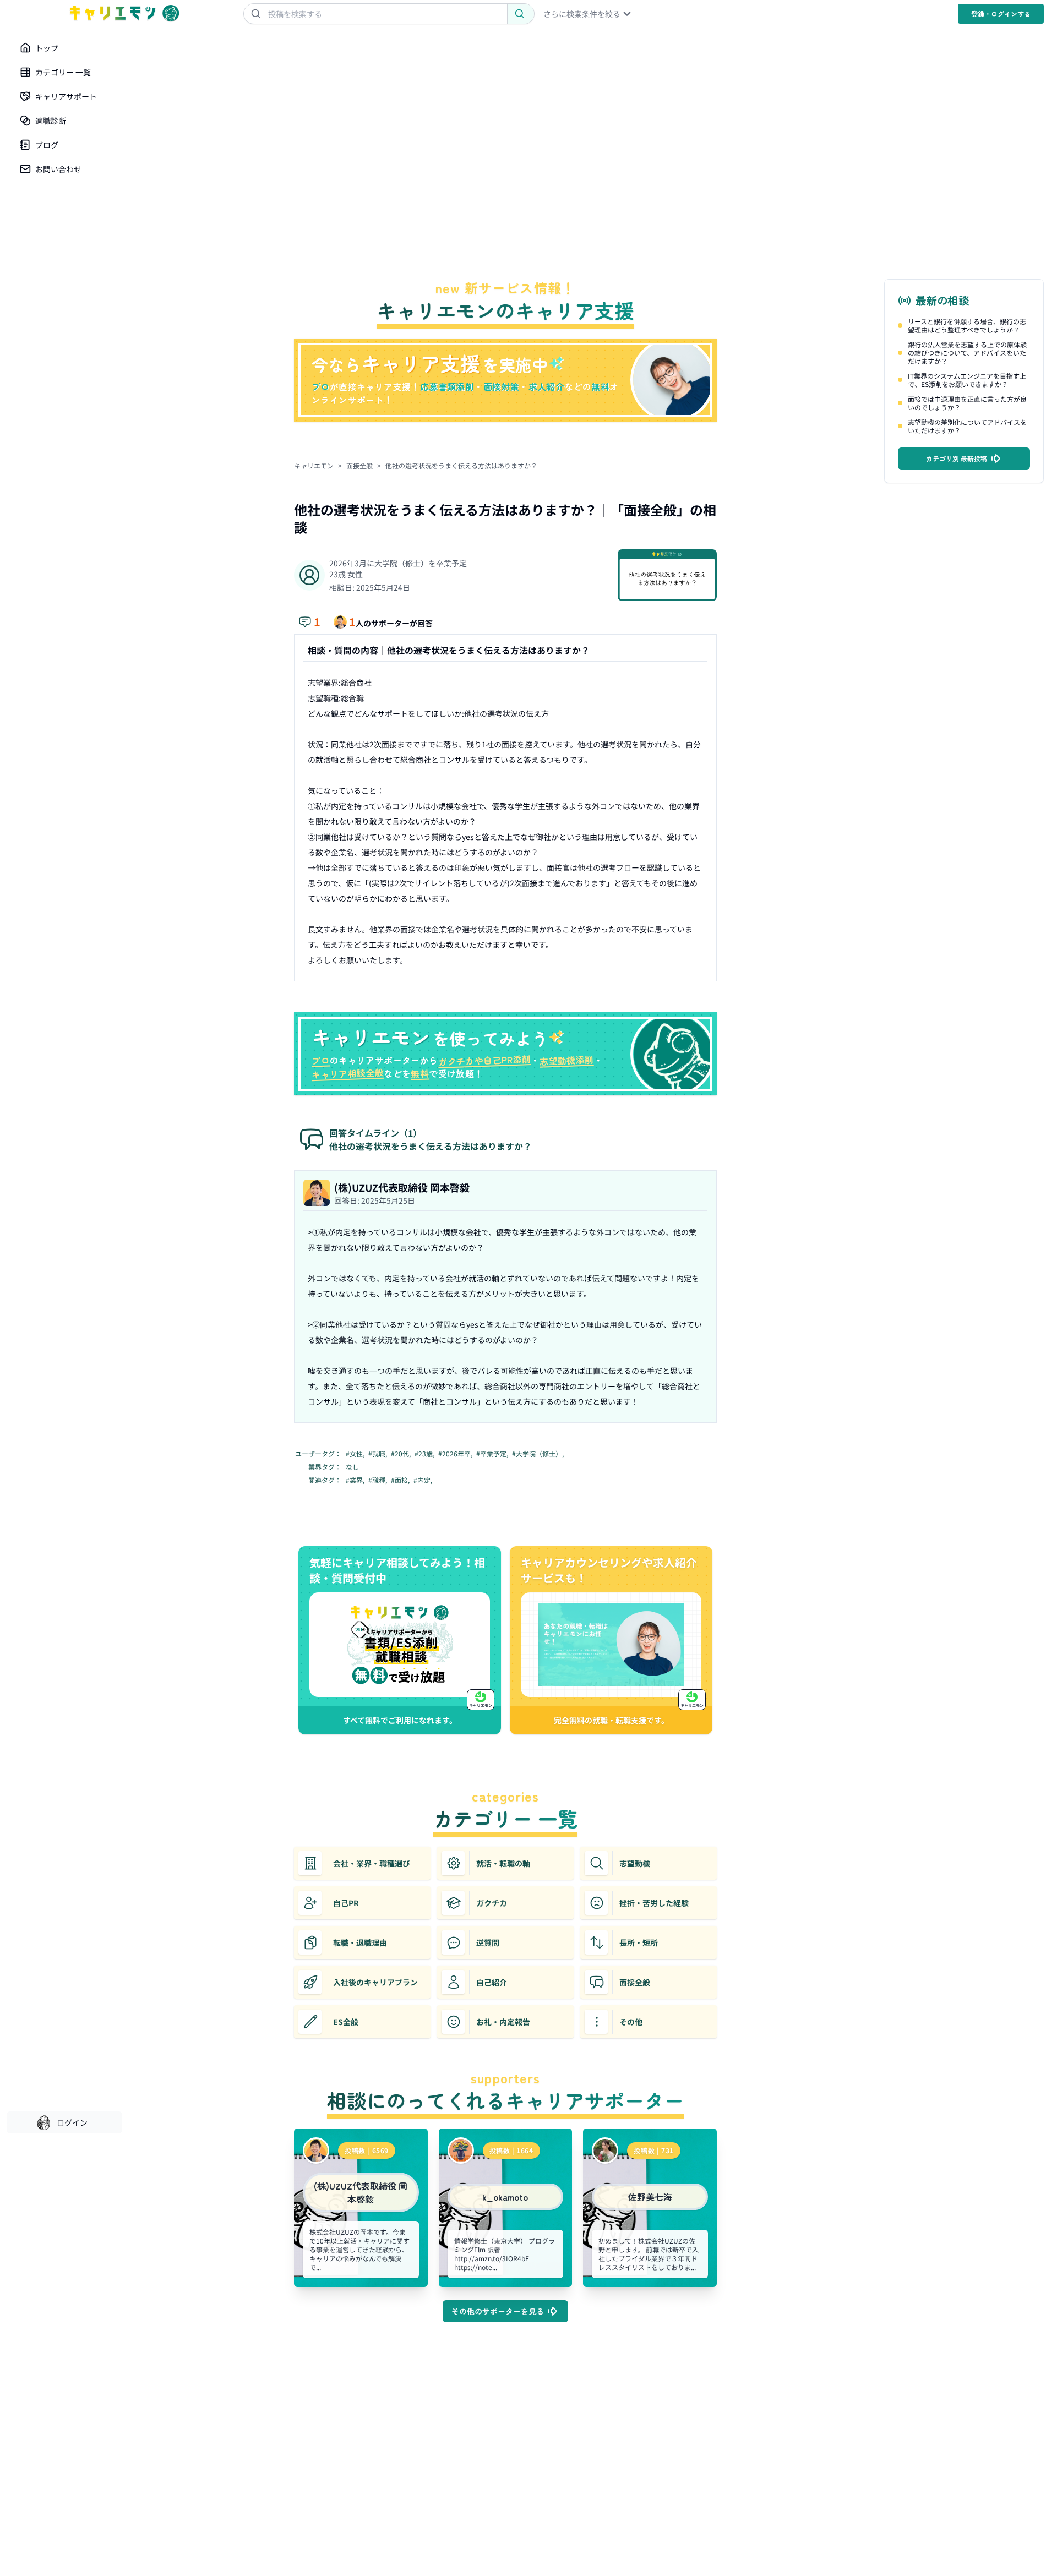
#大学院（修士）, (539, 1454)
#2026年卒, (456, 1454)
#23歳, (425, 1454)
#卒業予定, (493, 1454)
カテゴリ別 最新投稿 (957, 458)
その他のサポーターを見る (498, 2311)
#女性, (356, 1454)
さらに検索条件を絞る (582, 14)
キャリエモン (314, 465)
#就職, (378, 1454)
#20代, (402, 1454)
